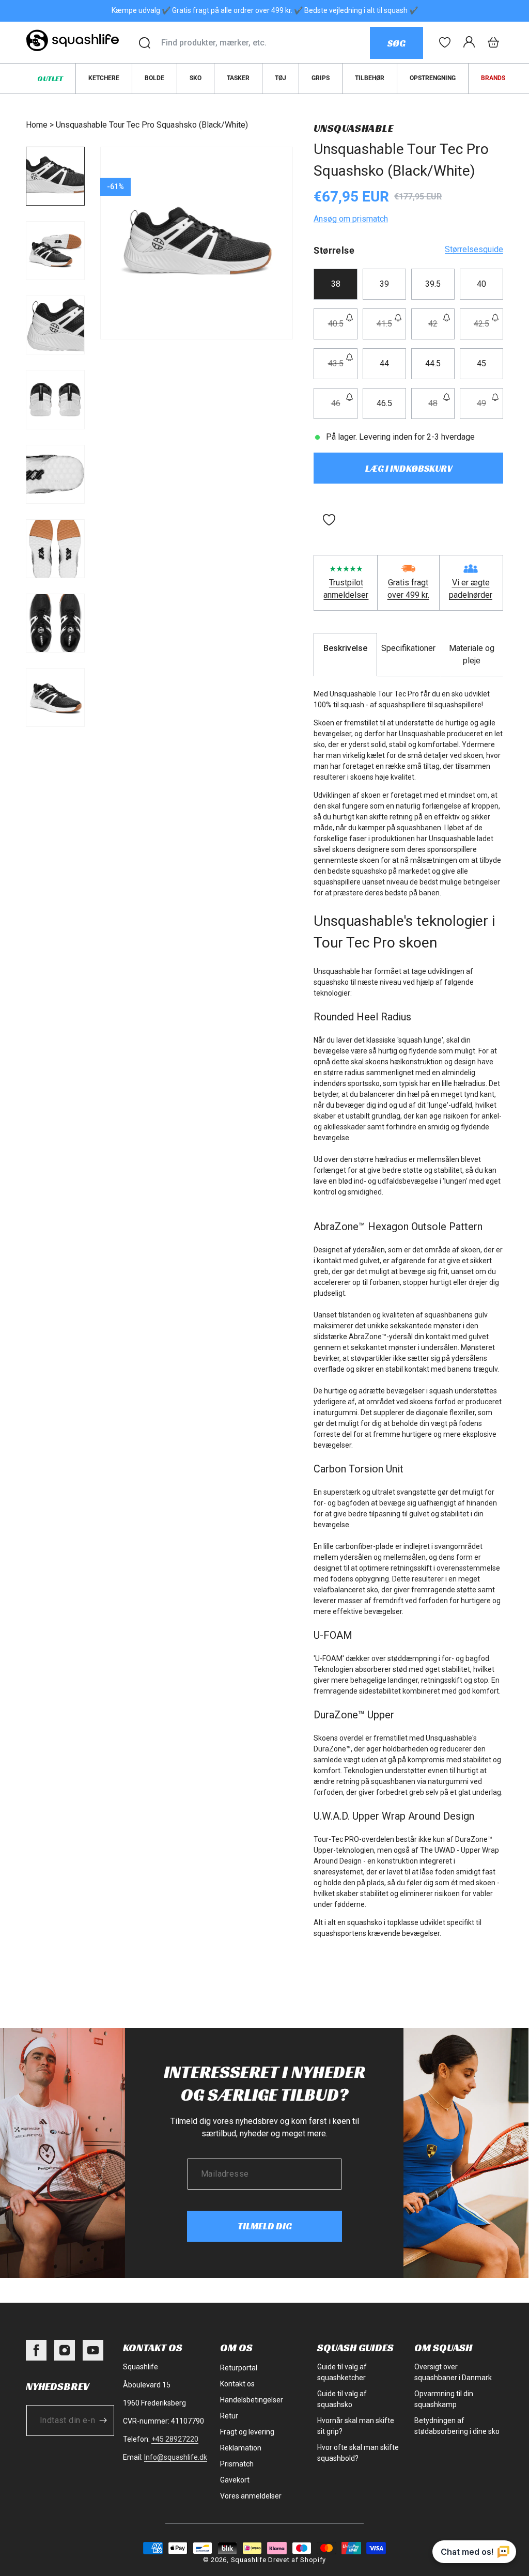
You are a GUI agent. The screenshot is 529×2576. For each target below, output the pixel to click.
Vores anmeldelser (251, 2496)
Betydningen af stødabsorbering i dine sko (457, 2426)
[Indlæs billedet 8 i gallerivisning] (55, 697)
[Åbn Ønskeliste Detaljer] (445, 42)
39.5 (433, 284)
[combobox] (265, 43)
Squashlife (249, 2560)
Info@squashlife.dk (176, 2457)
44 (384, 363)
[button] (493, 42)
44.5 (433, 363)
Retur (229, 2416)
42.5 (488, 329)
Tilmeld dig (265, 2226)
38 (336, 284)
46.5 (384, 403)
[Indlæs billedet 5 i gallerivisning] (55, 474)
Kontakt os (237, 2384)
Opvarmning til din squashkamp (444, 2399)
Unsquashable (353, 128)
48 (441, 408)
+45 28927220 (175, 2439)
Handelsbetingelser (252, 2400)
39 (384, 284)
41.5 (391, 329)
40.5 (343, 329)
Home (37, 125)
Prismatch (237, 2464)
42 (441, 329)
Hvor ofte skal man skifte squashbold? (358, 2453)
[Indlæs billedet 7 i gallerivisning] (55, 623)
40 (481, 284)
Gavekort (235, 2480)
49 (490, 408)
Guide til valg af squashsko (342, 2399)
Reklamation (241, 2448)
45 (481, 363)
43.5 (343, 369)
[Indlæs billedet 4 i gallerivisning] (55, 399)
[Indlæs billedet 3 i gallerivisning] (55, 325)
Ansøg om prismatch (351, 219)
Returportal (239, 2368)
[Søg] (145, 43)
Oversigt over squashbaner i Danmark (453, 2372)
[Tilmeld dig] (103, 2420)
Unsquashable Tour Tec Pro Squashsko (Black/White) (152, 125)
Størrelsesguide (474, 249)
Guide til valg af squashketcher (342, 2372)
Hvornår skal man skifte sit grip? (356, 2426)
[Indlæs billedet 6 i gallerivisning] (55, 549)
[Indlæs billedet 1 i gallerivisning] (55, 176)
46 (344, 408)
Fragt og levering (247, 2432)
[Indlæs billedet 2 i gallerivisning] (55, 251)
